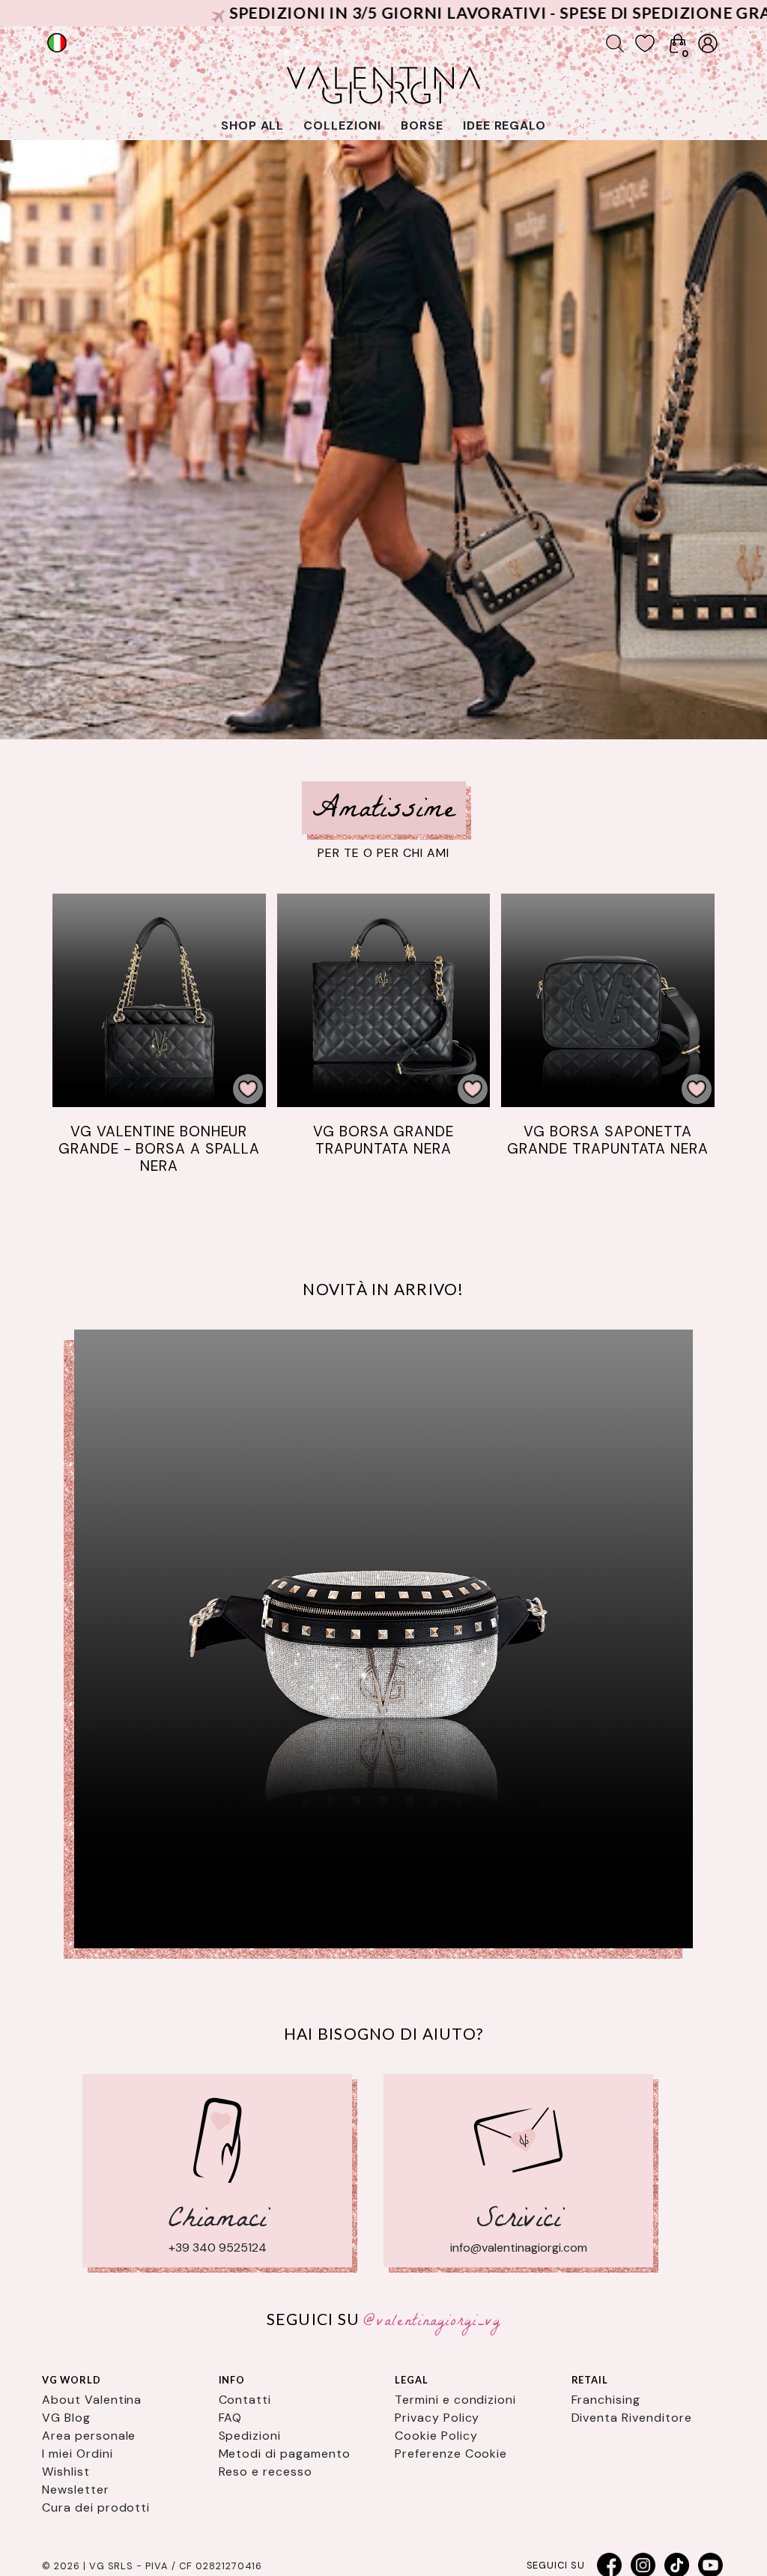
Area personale (89, 2436)
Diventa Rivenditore (632, 2418)
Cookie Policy (436, 2436)
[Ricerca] (615, 43)
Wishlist (66, 2472)
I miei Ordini (77, 2454)
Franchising (606, 2400)
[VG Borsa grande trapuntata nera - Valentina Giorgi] (384, 1000)
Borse (422, 125)
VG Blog (66, 2418)
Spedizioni (250, 2436)
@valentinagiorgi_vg (432, 2322)
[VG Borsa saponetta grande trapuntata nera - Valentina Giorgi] (608, 1000)
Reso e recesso (266, 2472)
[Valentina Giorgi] (383, 1639)
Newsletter (76, 2489)
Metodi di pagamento (285, 2454)
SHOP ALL (253, 125)
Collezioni (342, 125)
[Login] (708, 43)
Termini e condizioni (455, 2400)
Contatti (245, 2400)
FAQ (231, 2418)
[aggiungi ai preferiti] (248, 1089)
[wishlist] (645, 43)
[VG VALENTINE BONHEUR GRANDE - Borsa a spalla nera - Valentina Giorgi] (159, 1000)
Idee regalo (505, 125)
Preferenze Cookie (451, 2454)
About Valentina (92, 2400)
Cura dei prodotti (96, 2507)
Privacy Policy (437, 2418)
